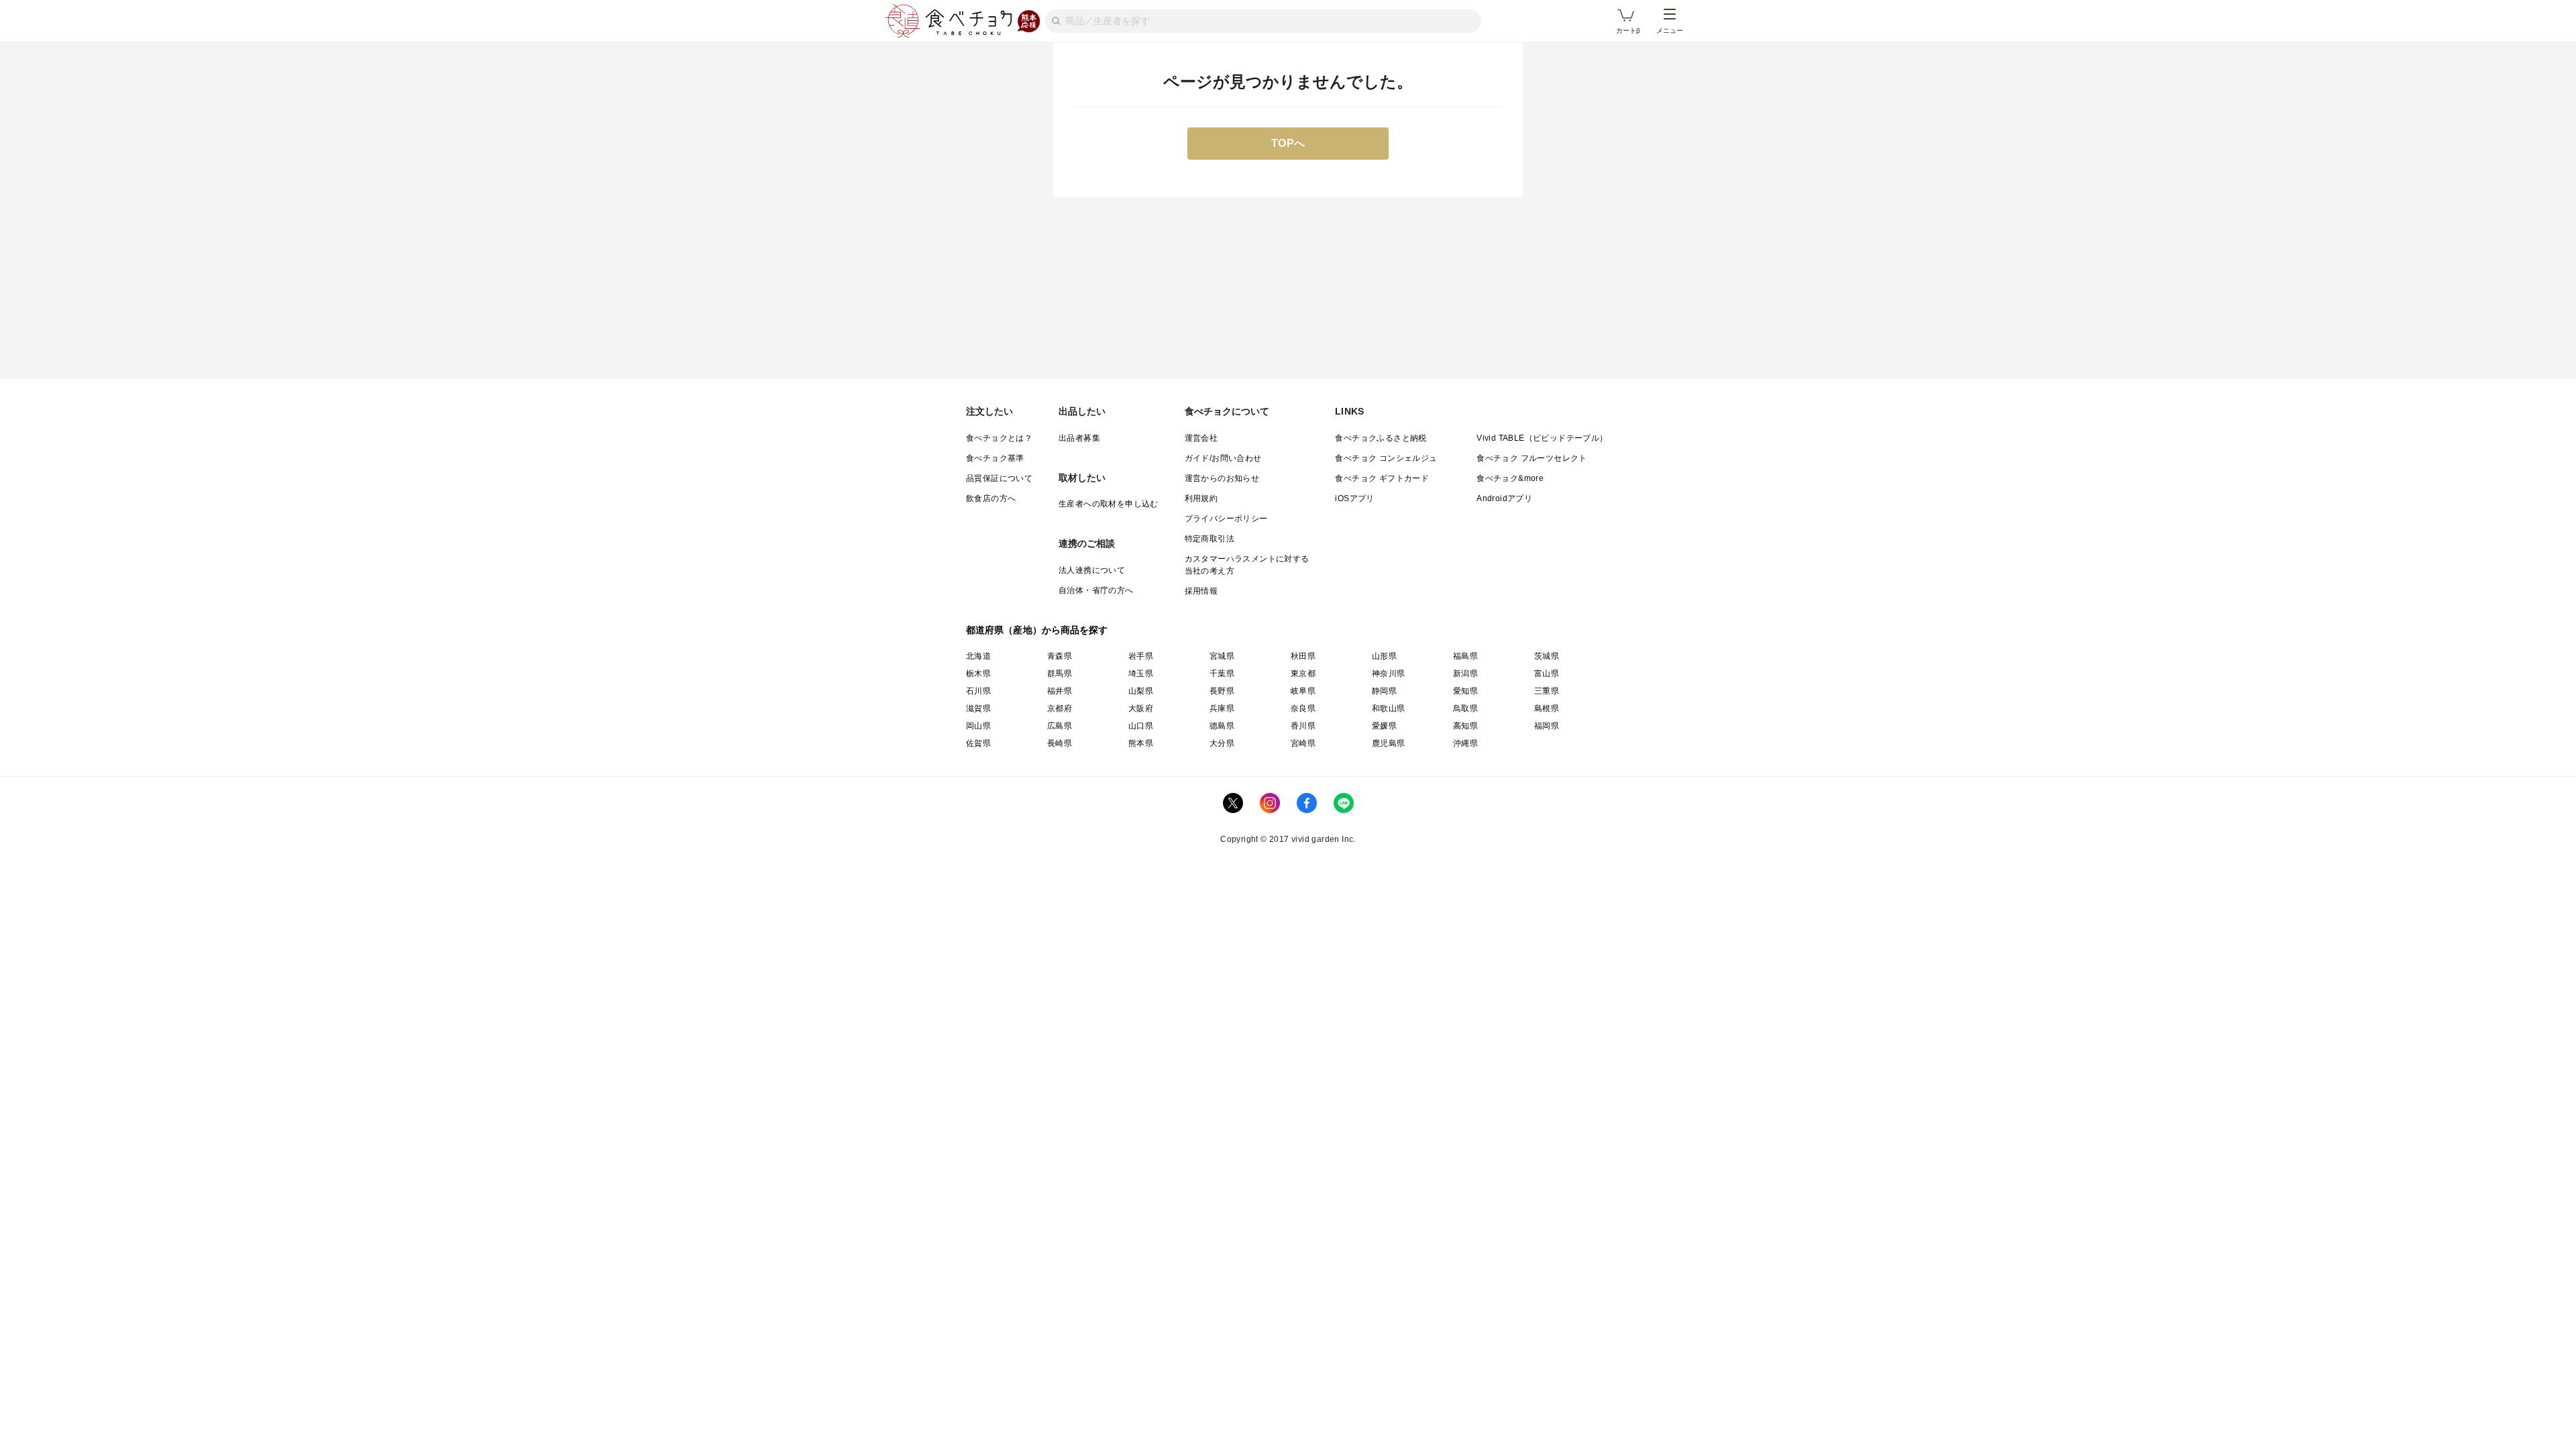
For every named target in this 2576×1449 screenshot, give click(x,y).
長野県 (1222, 691)
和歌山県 (1389, 708)
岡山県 (978, 726)
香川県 (1303, 726)
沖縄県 (1465, 743)
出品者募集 (1079, 438)
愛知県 (1465, 691)
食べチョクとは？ (999, 438)
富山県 (1547, 674)
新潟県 (1465, 674)
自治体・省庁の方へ (1096, 590)
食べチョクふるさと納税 (1381, 438)
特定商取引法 (1210, 539)
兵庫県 (1222, 708)
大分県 (1222, 743)
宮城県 (1222, 656)
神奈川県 (1389, 674)
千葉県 (1222, 674)
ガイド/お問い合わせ (1223, 458)
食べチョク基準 (995, 458)
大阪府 (1141, 708)
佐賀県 (978, 743)
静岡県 (1384, 691)
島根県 (1547, 708)
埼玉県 (1141, 674)
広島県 (1060, 726)
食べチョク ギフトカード (1382, 478)
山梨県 (1141, 691)
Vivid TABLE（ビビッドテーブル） (1542, 438)
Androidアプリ (1504, 498)
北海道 (978, 656)
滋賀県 (978, 708)
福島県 (1465, 656)
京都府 (1060, 708)
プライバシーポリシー (1226, 519)
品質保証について (999, 478)
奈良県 (1303, 708)
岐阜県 (1303, 691)
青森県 (1060, 656)
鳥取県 (1465, 708)
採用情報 (1201, 591)
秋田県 (1303, 656)
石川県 (978, 691)
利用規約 (1201, 498)
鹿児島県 (1389, 743)
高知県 (1465, 726)
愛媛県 (1384, 726)
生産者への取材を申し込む (1109, 504)
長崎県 (1060, 743)
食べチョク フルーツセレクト (1532, 458)
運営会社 (1201, 438)
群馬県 (1060, 674)
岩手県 (1141, 656)
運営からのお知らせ (1222, 478)
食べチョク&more (1510, 478)
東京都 (1303, 674)
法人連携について (1092, 570)
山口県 (1141, 726)
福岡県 (1547, 726)
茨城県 (1547, 656)
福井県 (1060, 691)
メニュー (1670, 31)
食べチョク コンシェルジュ (1386, 458)
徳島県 (1222, 726)
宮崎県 (1303, 743)
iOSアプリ (1354, 498)
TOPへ (1288, 143)
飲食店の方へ (991, 498)
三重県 (1547, 691)
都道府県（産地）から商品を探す (1037, 630)
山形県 (1384, 656)
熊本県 (1141, 743)
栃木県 (978, 674)
